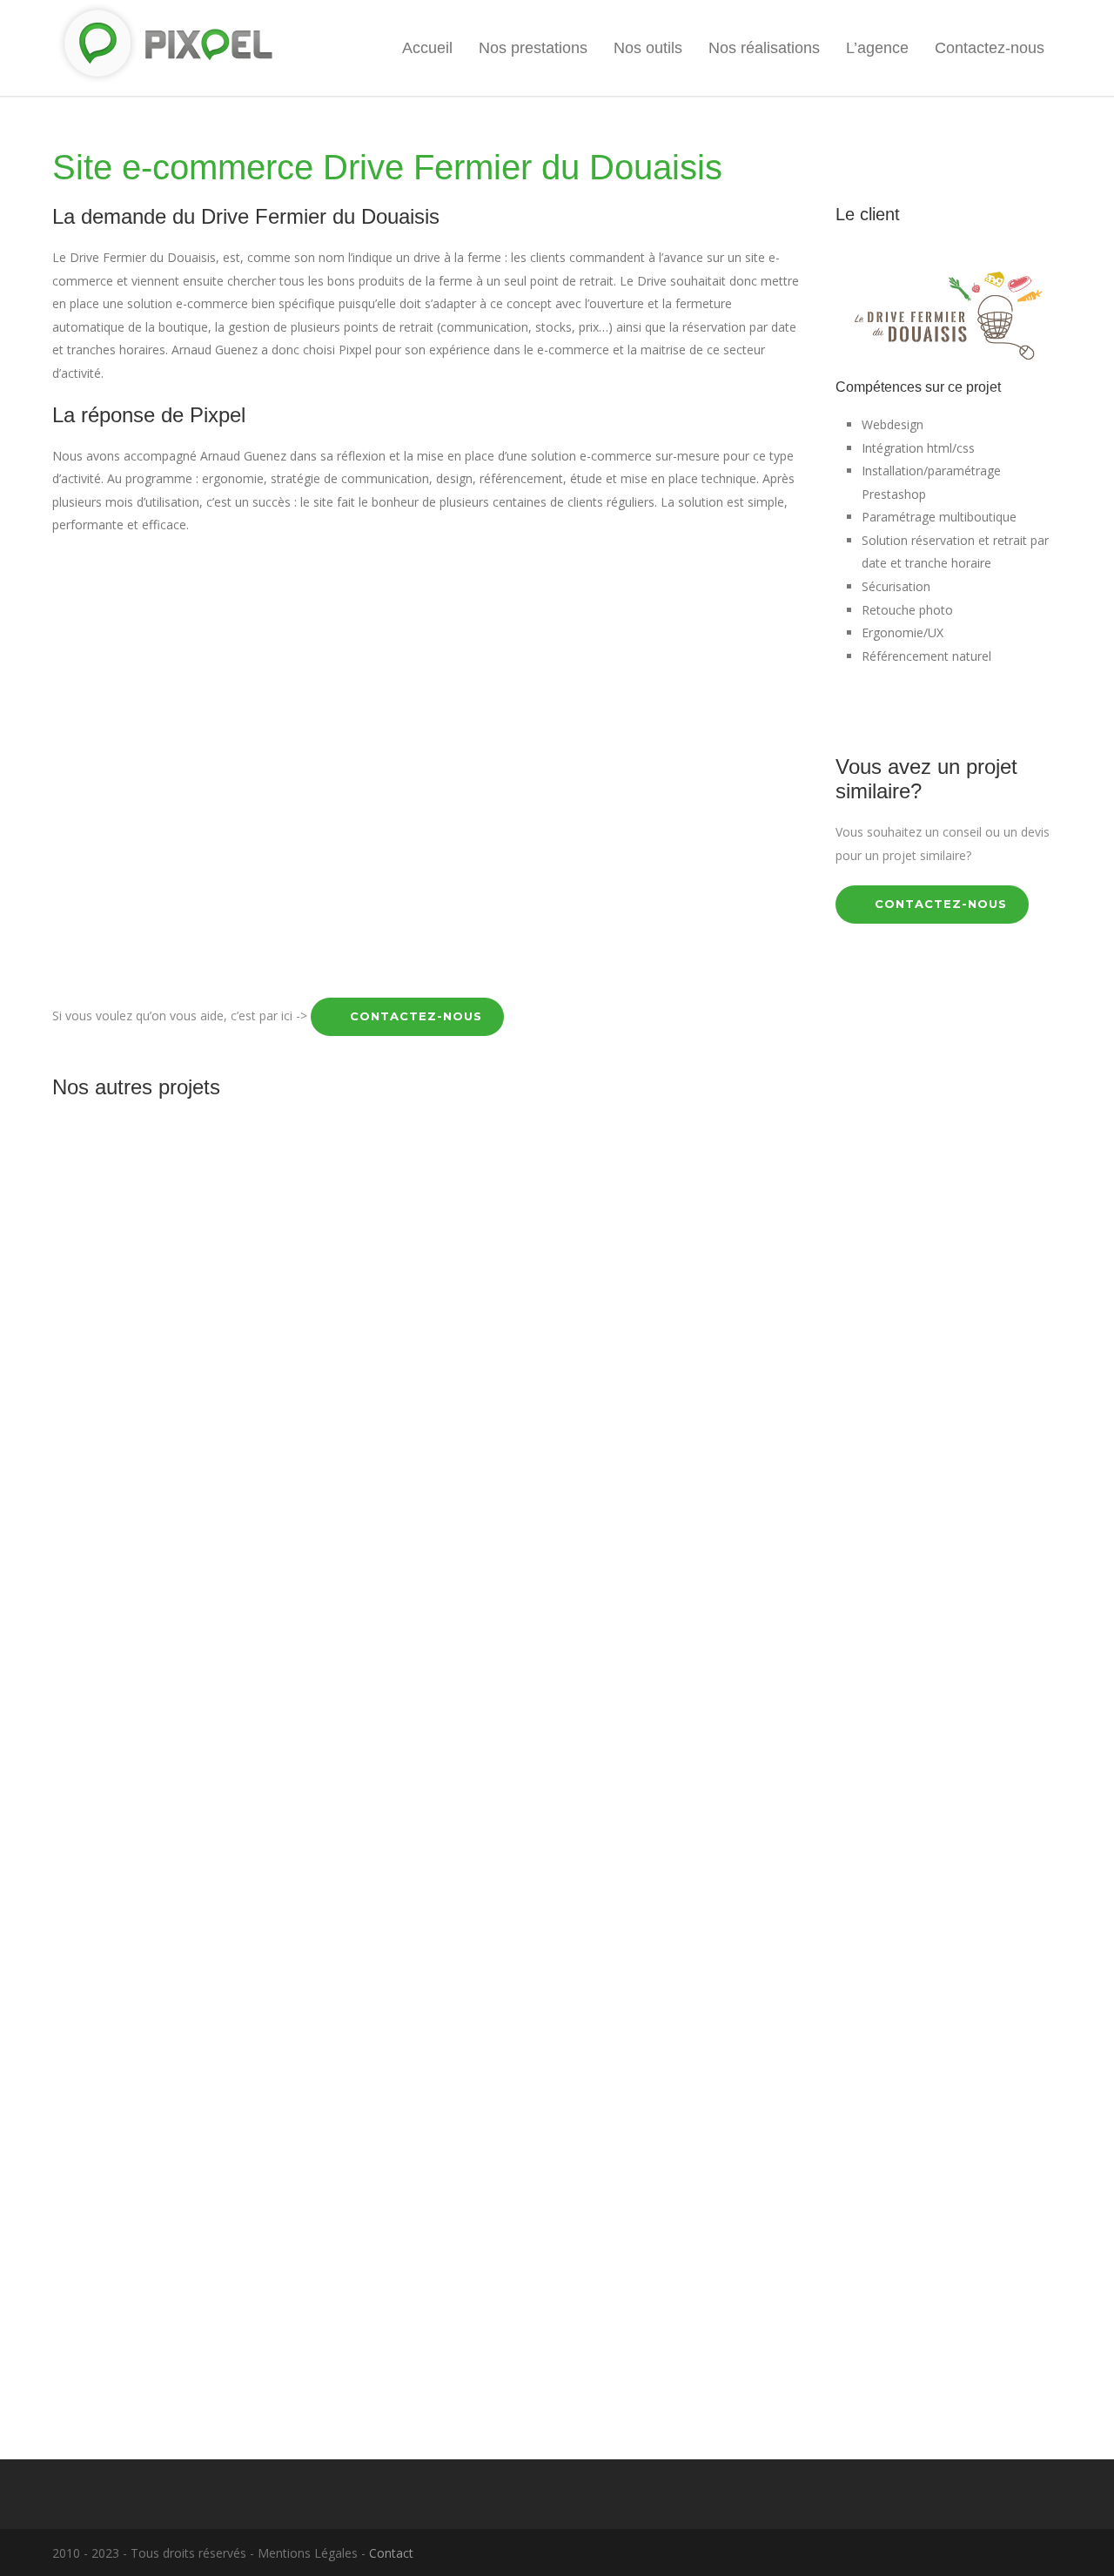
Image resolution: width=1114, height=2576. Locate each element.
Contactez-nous (990, 48)
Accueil (427, 48)
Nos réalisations (764, 48)
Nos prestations (533, 48)
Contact (391, 2553)
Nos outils (648, 48)
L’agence (877, 48)
